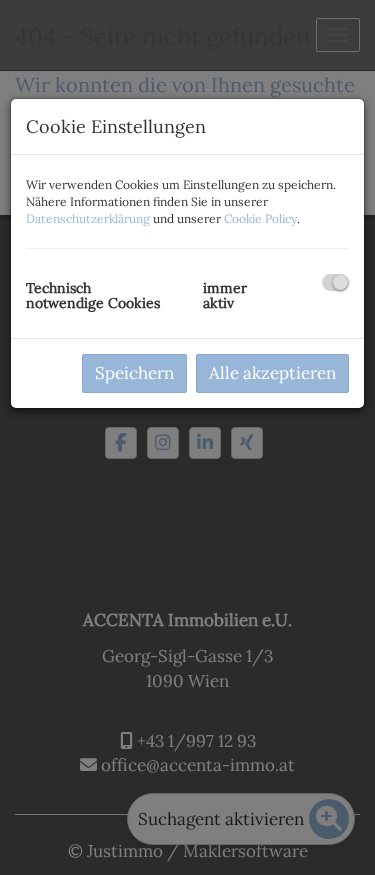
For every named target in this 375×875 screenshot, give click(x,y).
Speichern (134, 373)
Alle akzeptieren (272, 373)
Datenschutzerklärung (88, 218)
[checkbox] (335, 282)
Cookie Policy (260, 218)
